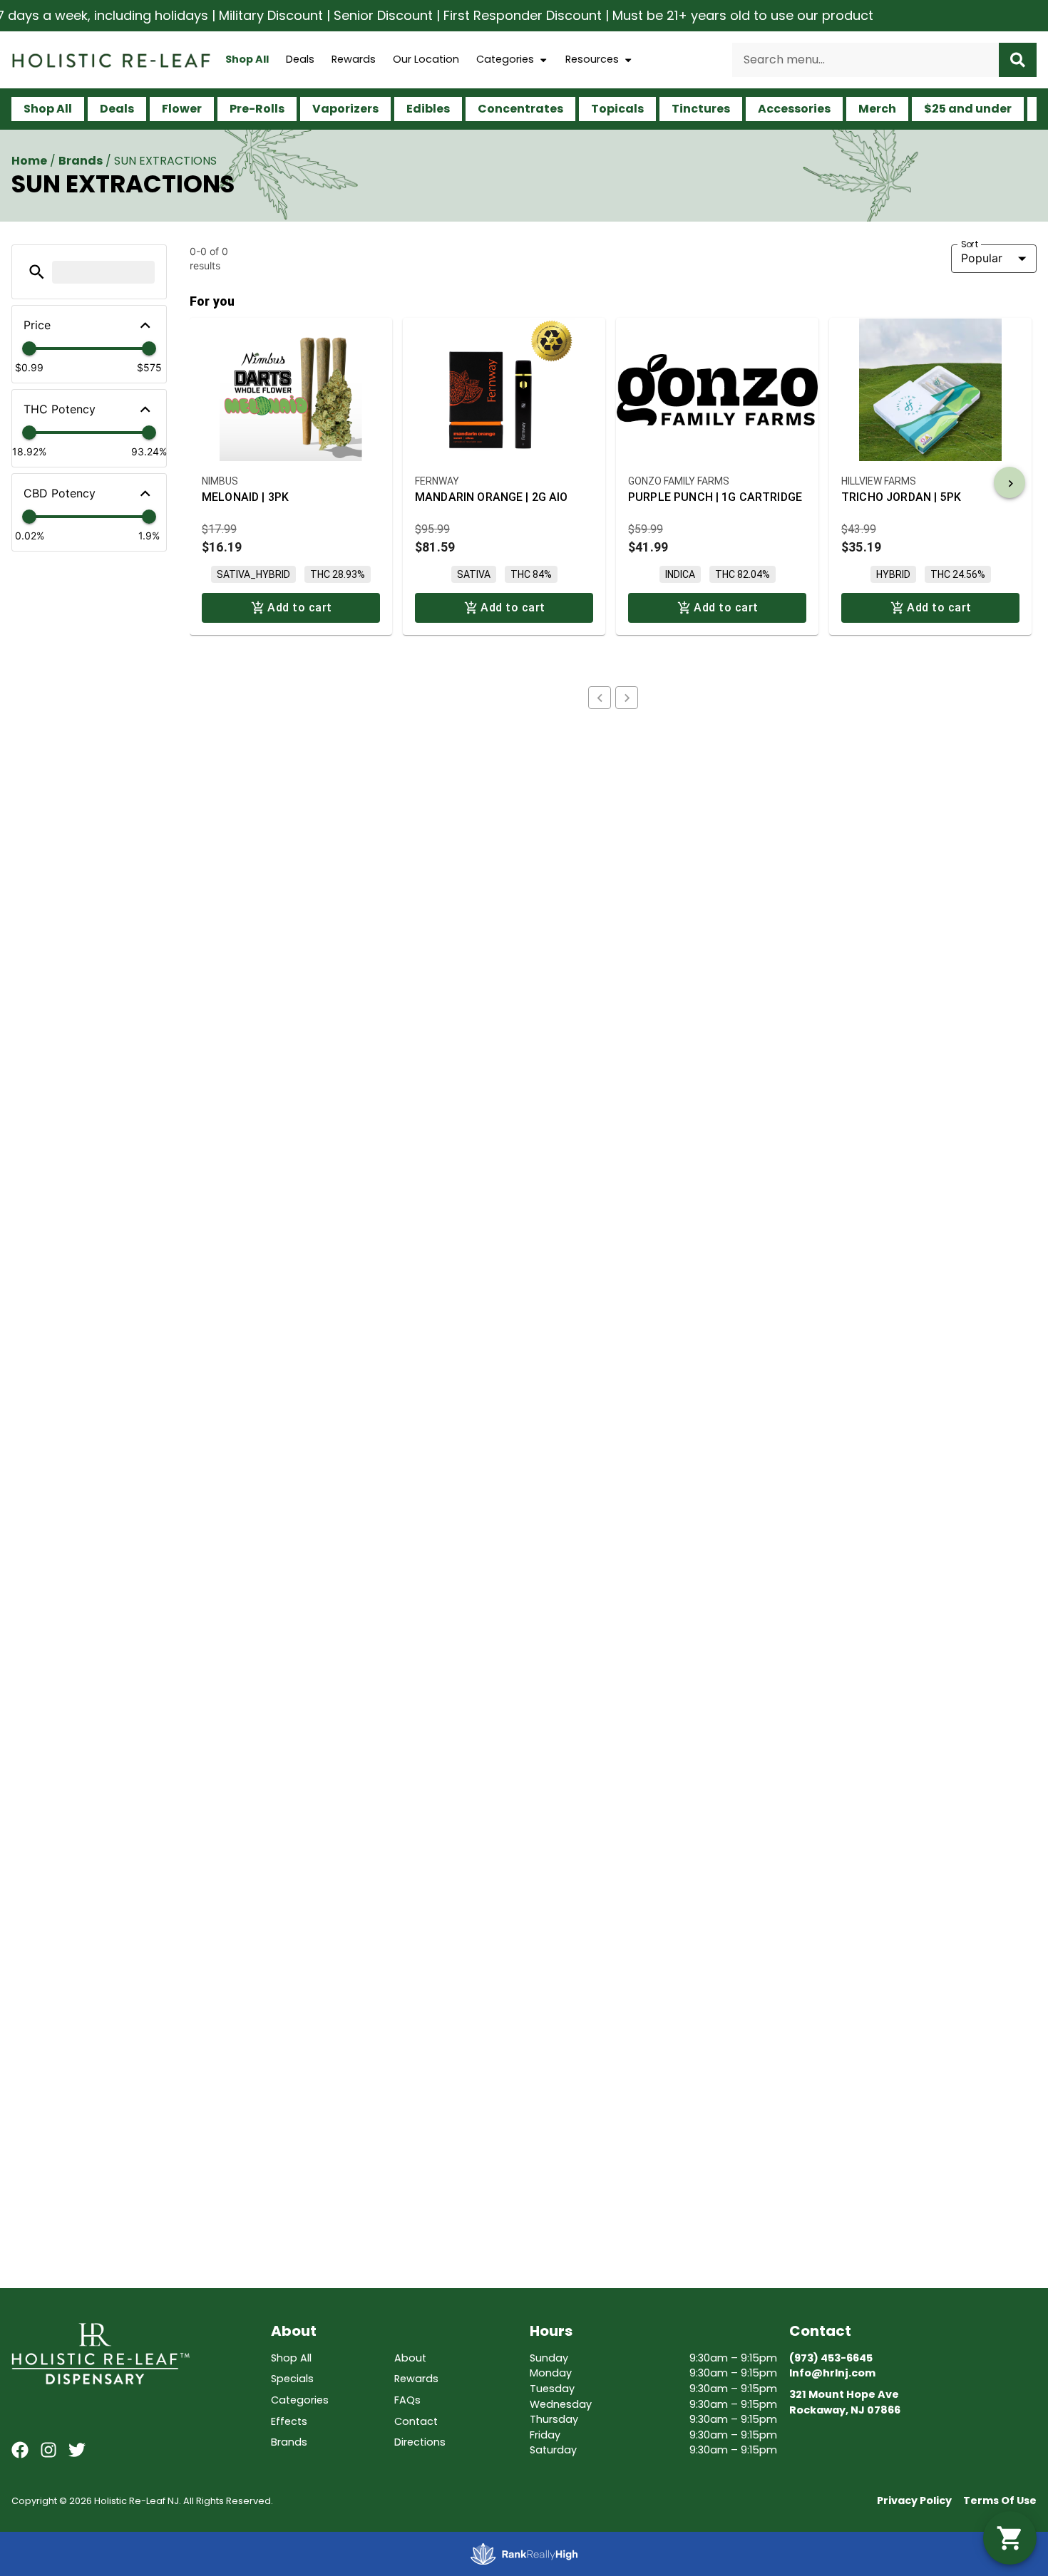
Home (29, 161)
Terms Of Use (1000, 2500)
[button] (37, 272)
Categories (505, 59)
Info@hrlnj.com (832, 2373)
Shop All (247, 59)
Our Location (426, 59)
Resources (592, 59)
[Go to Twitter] (77, 2450)
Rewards (354, 59)
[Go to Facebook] (20, 2450)
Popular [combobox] (982, 258)
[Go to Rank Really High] (524, 2554)
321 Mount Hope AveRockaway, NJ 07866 (845, 2402)
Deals (300, 59)
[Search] (1018, 60)
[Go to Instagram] (48, 2450)
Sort (970, 244)
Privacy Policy (914, 2500)
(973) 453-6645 (831, 2358)
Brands (81, 161)
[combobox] (865, 60)
